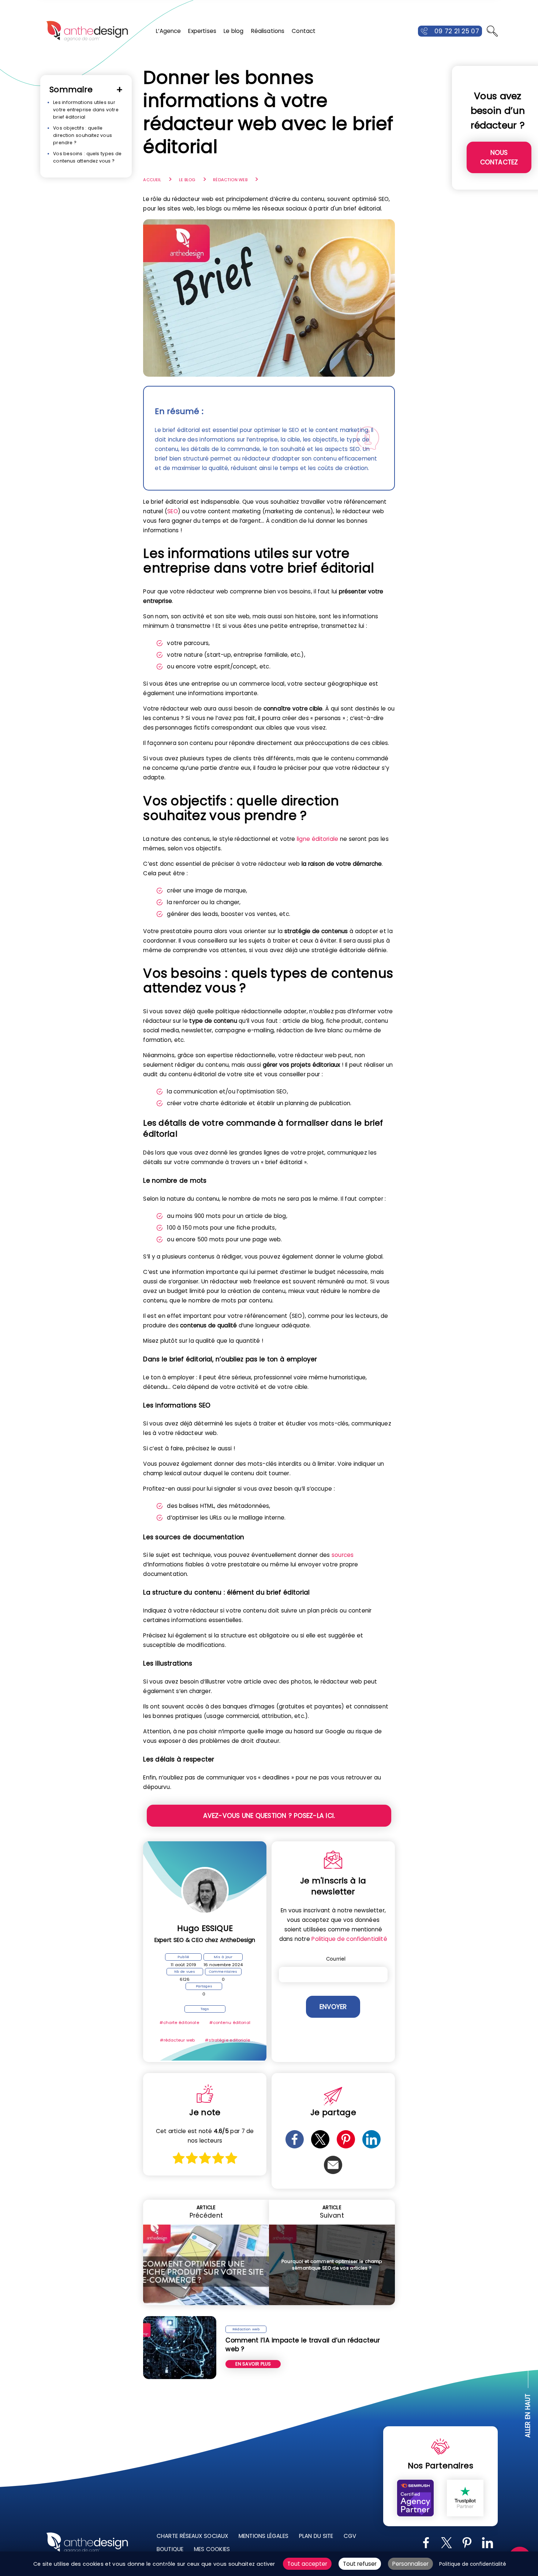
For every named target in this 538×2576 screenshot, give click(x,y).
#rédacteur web (178, 2040)
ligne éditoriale (317, 839)
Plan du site (316, 2536)
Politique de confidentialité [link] (473, 2564)
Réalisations (268, 31)
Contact (304, 31)
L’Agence (168, 31)
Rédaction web (230, 180)
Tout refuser (360, 2564)
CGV (350, 2536)
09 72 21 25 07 (457, 31)
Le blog (234, 31)
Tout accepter (307, 2564)
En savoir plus (253, 2364)
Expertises (202, 31)
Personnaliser (410, 2564)
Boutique (170, 2549)
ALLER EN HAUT (528, 2416)
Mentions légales (264, 2536)
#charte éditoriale (179, 2023)
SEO (172, 511)
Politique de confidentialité (349, 1939)
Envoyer (333, 2007)
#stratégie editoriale (227, 2040)
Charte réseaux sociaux (192, 2536)
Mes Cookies (212, 2549)
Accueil (152, 180)
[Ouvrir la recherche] (492, 31)
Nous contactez (499, 157)
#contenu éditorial (230, 2023)
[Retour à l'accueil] (87, 31)
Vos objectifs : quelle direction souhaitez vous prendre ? (83, 135)
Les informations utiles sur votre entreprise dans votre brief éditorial (86, 110)
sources (343, 1555)
